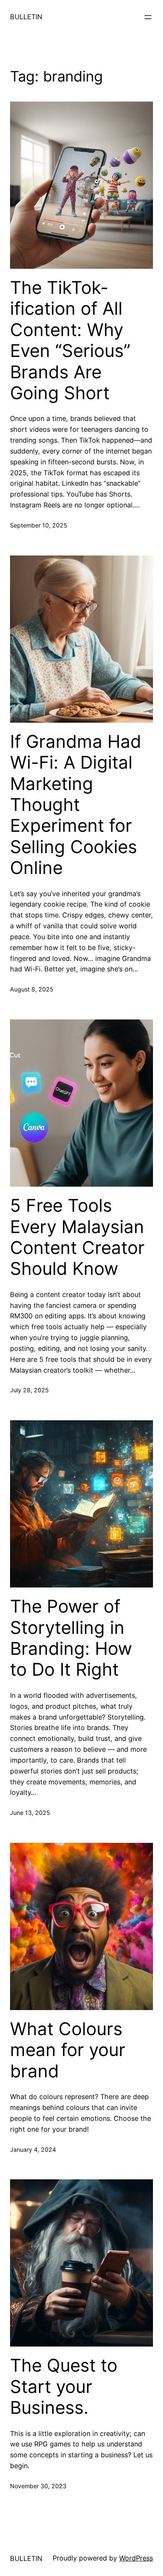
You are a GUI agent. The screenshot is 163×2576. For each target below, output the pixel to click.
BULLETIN (26, 17)
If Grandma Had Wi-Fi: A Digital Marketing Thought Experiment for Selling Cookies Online (76, 805)
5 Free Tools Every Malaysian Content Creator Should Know (77, 1237)
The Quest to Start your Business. (64, 2386)
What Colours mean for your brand (68, 2050)
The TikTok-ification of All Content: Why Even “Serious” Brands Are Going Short (70, 340)
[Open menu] (148, 17)
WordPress (136, 2558)
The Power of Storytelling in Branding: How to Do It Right (71, 1638)
